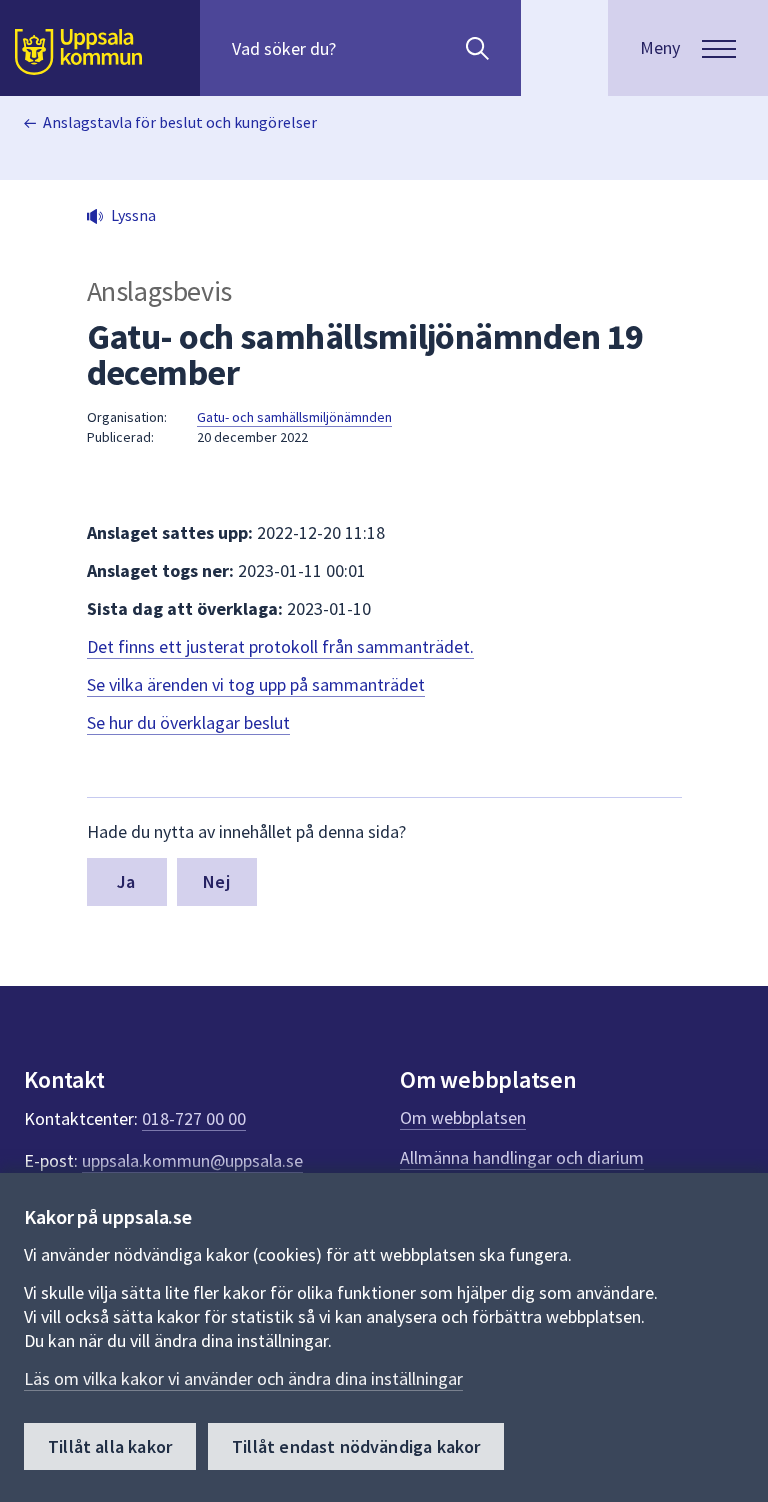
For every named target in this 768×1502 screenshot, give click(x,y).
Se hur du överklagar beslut (188, 722)
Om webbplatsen (463, 1117)
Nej (216, 881)
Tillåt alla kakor (110, 1446)
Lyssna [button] (133, 215)
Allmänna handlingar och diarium (522, 1157)
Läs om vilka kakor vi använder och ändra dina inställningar (243, 1378)
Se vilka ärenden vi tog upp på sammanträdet (256, 684)
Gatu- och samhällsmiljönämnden (294, 417)
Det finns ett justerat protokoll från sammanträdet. (280, 646)
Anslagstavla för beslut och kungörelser (180, 122)
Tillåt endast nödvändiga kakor (356, 1446)
